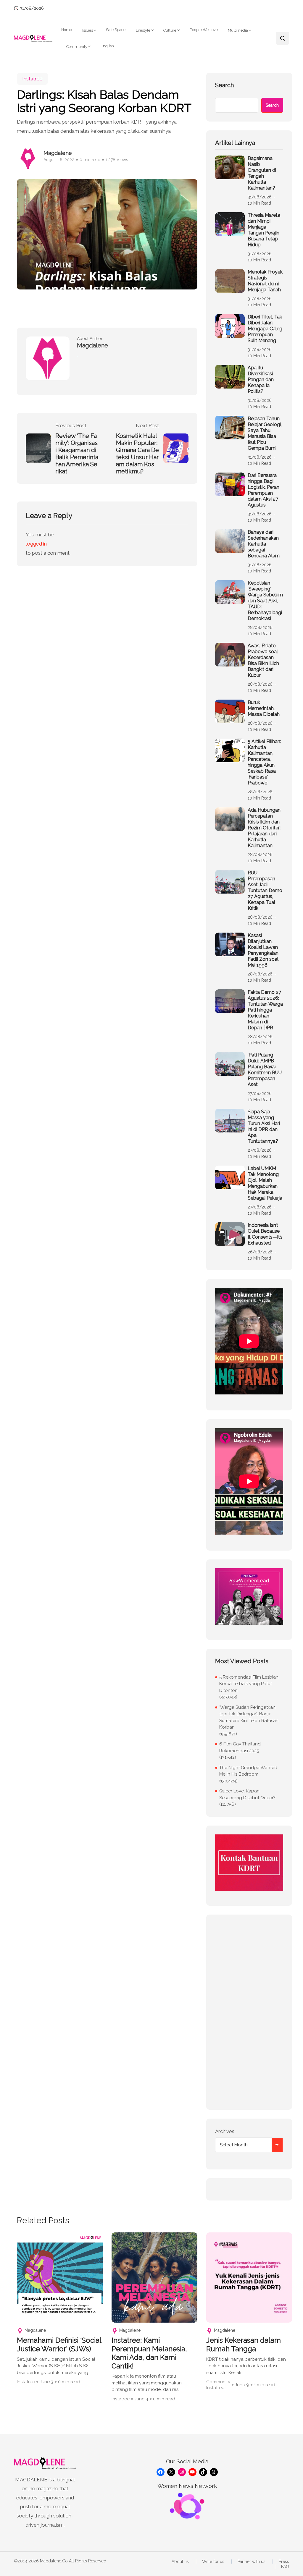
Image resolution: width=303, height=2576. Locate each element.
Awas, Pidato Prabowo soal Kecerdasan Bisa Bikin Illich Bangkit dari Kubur (263, 660)
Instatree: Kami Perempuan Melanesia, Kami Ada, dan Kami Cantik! (149, 2353)
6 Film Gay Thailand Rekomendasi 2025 (240, 1747)
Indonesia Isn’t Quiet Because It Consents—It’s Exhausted (265, 1234)
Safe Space (116, 30)
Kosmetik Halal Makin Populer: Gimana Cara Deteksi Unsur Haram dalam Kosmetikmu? (137, 454)
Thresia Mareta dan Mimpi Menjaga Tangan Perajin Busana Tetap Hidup (264, 230)
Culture (170, 30)
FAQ (285, 2567)
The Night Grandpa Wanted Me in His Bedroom (248, 1771)
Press (284, 2562)
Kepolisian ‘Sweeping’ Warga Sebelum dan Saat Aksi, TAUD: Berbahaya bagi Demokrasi (265, 601)
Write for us (213, 2562)
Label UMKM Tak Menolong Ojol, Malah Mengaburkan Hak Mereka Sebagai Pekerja (265, 1183)
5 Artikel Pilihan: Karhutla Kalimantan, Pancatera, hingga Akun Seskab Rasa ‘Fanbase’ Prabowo (264, 762)
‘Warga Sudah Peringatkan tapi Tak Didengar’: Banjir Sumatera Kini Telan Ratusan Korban (249, 1717)
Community (77, 47)
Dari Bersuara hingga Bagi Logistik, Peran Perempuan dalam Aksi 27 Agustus (263, 490)
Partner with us (252, 2562)
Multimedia (238, 30)
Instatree (32, 79)
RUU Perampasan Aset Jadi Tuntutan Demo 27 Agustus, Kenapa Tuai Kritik (265, 890)
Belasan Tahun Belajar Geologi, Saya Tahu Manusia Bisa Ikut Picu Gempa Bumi (265, 433)
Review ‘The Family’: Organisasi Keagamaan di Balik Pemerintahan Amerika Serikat (77, 454)
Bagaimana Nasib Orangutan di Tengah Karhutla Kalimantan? (262, 173)
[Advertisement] (249, 2012)
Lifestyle (143, 30)
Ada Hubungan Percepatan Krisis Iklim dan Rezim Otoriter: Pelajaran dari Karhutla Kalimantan (264, 828)
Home (67, 30)
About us (180, 2562)
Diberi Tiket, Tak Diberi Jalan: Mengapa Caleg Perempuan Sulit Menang (265, 329)
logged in (36, 544)
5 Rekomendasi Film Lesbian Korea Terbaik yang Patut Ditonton (249, 1684)
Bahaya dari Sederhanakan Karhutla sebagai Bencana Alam (264, 544)
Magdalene (58, 153)
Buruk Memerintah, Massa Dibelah (264, 708)
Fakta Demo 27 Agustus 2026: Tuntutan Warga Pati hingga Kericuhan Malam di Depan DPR (265, 1010)
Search (224, 85)
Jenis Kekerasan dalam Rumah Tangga (244, 2345)
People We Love (204, 30)
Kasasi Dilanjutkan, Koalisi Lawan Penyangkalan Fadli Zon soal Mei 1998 (263, 950)
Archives (225, 2131)
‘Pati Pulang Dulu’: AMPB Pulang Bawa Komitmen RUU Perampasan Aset (265, 1070)
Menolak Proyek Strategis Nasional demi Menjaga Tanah (265, 281)
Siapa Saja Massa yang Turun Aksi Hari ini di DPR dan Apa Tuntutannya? (264, 1126)
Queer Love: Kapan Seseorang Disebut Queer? (247, 1794)
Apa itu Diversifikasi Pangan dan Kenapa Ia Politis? (261, 380)
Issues (88, 30)
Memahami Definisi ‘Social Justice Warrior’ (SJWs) (59, 2345)
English (107, 46)
